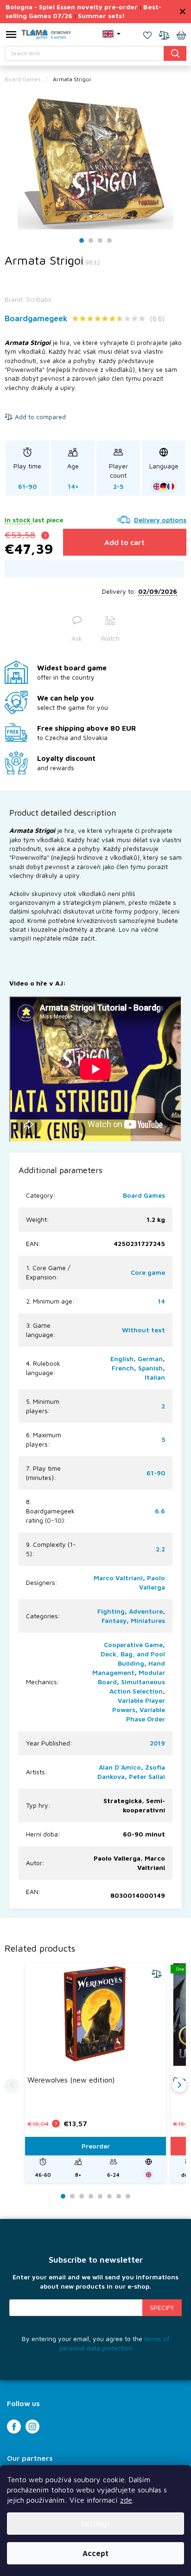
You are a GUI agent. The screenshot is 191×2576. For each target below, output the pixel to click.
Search (175, 53)
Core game (148, 1272)
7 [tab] (119, 2196)
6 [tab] (109, 2196)
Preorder (96, 2146)
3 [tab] (100, 241)
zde (126, 2500)
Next (179, 2085)
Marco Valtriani (118, 1578)
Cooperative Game (133, 1645)
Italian (155, 1377)
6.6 (160, 1511)
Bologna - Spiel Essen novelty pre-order (72, 7)
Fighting (111, 1611)
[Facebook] (14, 2427)
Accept (95, 2553)
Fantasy (114, 1620)
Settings (95, 2524)
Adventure (146, 1611)
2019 (157, 1743)
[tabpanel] (95, 161)
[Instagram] (32, 2427)
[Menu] (11, 36)
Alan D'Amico (120, 1767)
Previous (12, 2085)
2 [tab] (91, 241)
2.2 (160, 1549)
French (123, 1368)
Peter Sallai (147, 1776)
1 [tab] (82, 241)
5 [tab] (100, 2196)
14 (161, 1301)
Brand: (28, 299)
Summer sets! (101, 16)
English (122, 1359)
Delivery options (160, 520)
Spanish (150, 1368)
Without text (143, 1330)
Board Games (144, 1195)
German (150, 1359)
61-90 (156, 1473)
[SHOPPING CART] (181, 36)
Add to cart (124, 542)
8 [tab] (128, 2196)
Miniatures (148, 1620)
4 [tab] (109, 241)
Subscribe (162, 2308)
